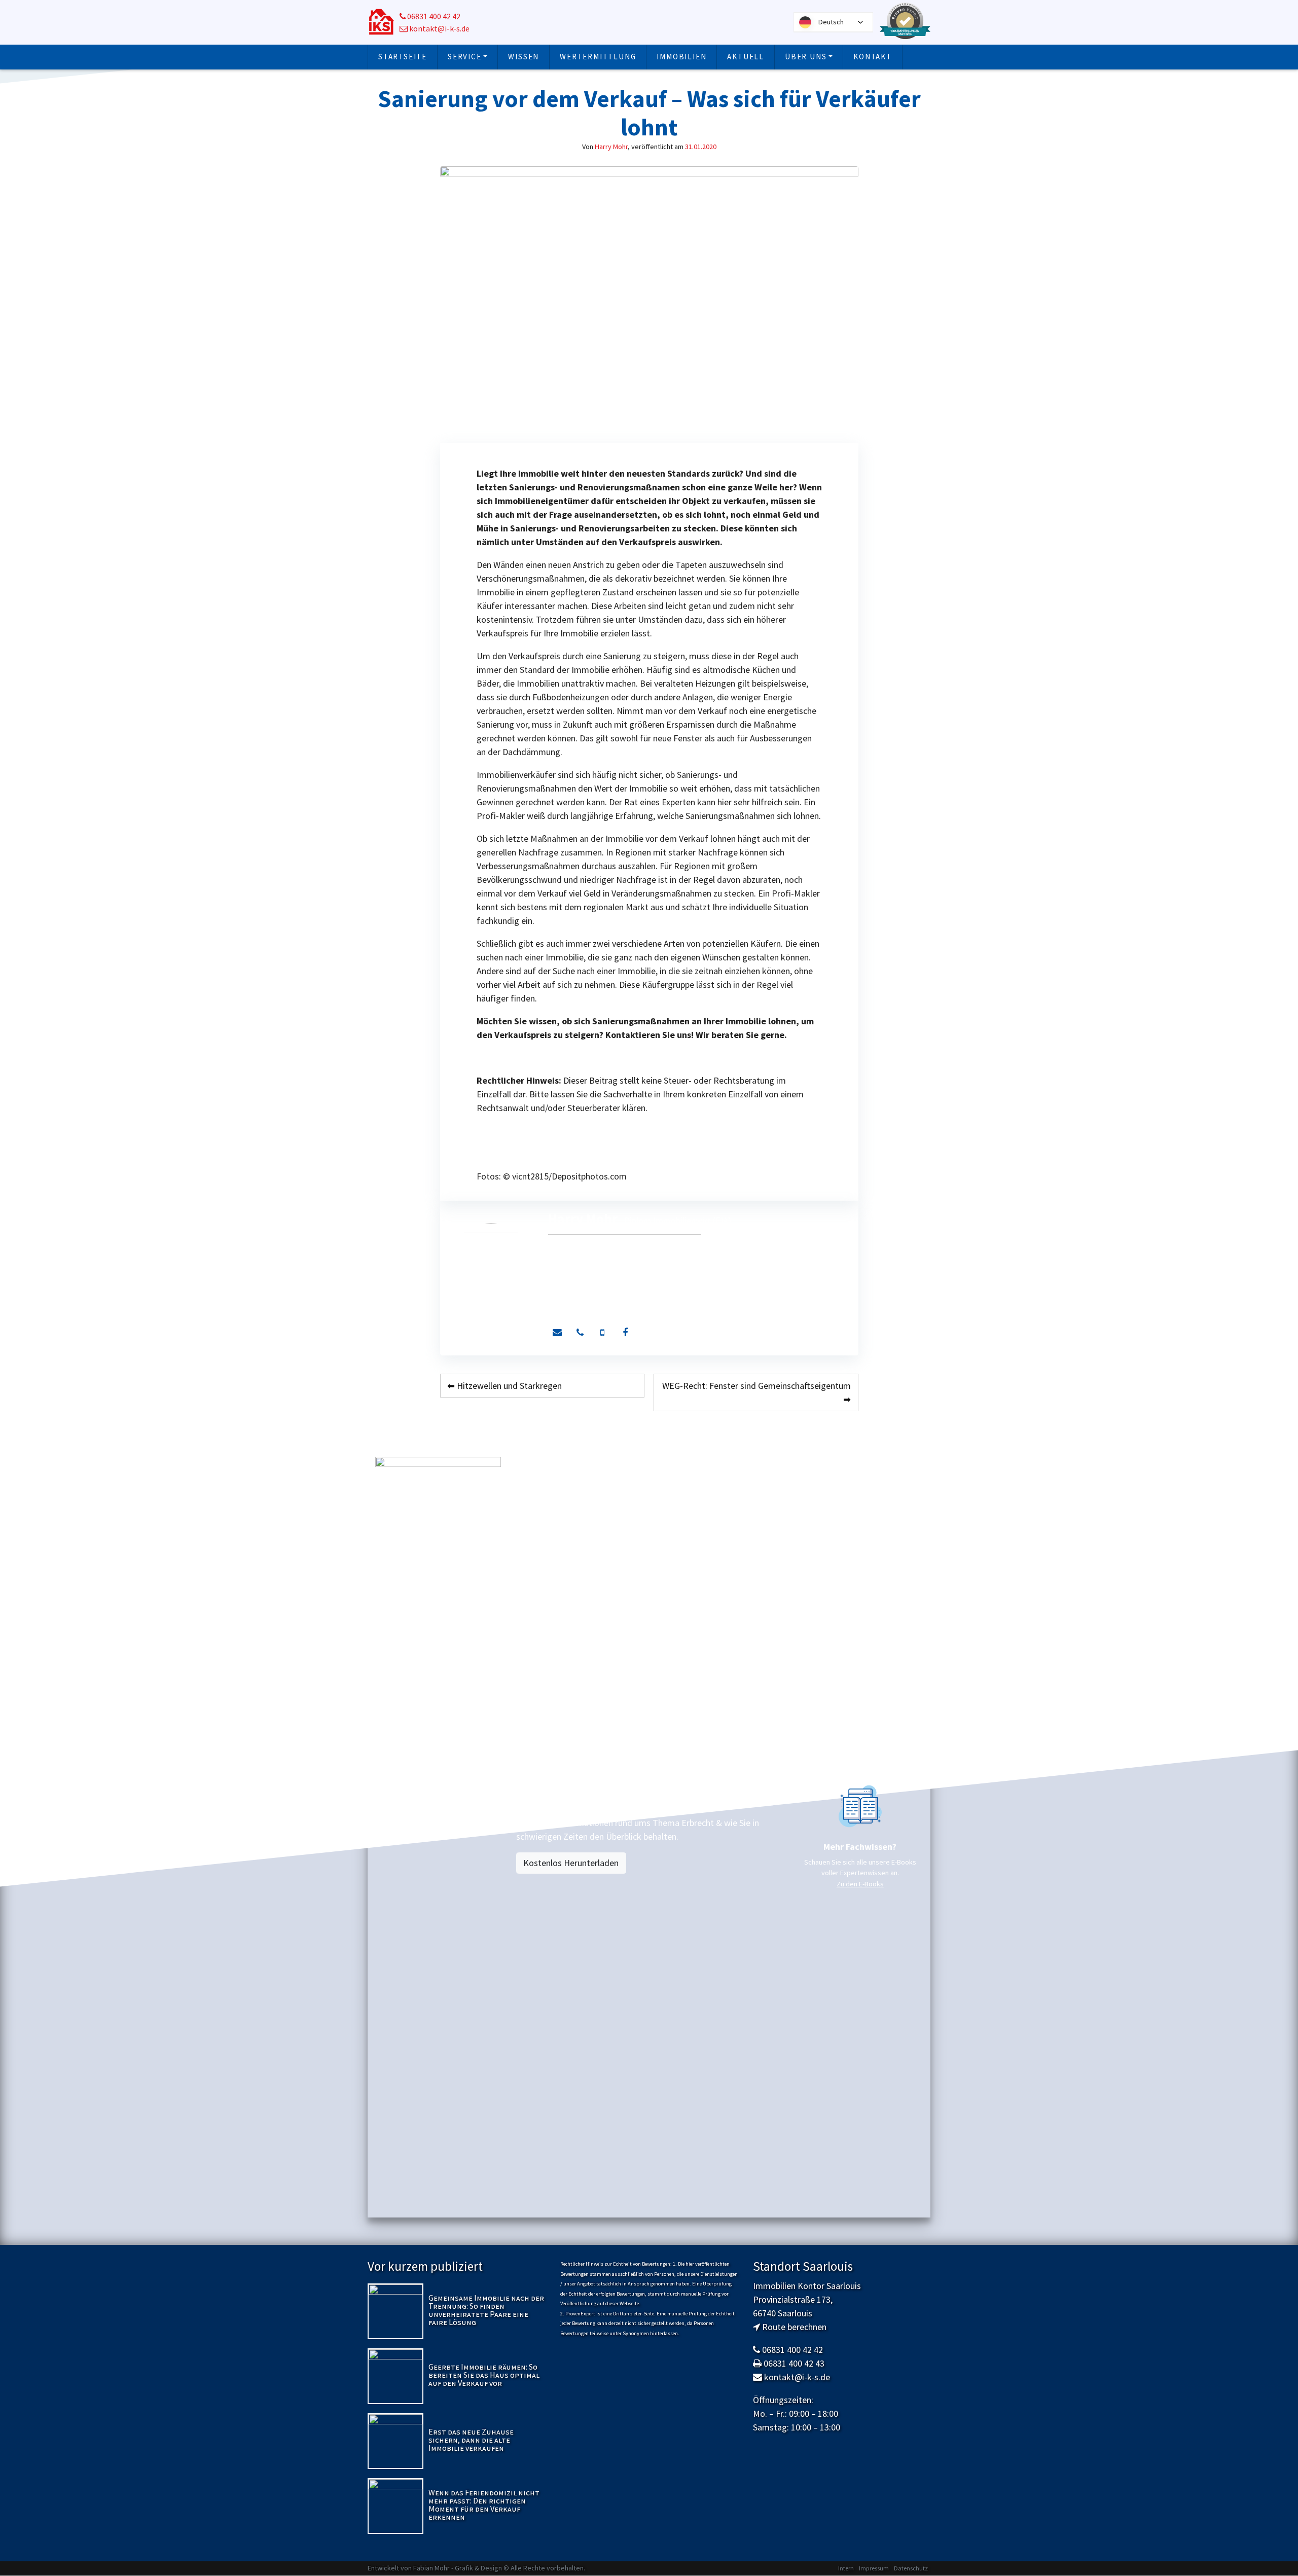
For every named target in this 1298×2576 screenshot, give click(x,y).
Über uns (806, 57)
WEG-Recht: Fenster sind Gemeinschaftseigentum (756, 1386)
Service (465, 57)
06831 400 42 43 (794, 2363)
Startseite (403, 57)
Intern (846, 2568)
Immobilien (681, 57)
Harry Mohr (611, 147)
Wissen (524, 57)
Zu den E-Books (860, 1884)
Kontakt (873, 57)
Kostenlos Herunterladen (571, 1863)
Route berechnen (794, 2327)
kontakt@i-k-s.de (439, 29)
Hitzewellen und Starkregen (509, 1386)
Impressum (874, 2568)
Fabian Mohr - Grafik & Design (458, 2568)
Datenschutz (911, 2568)
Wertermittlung (598, 57)
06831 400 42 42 (433, 16)
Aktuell (746, 57)
